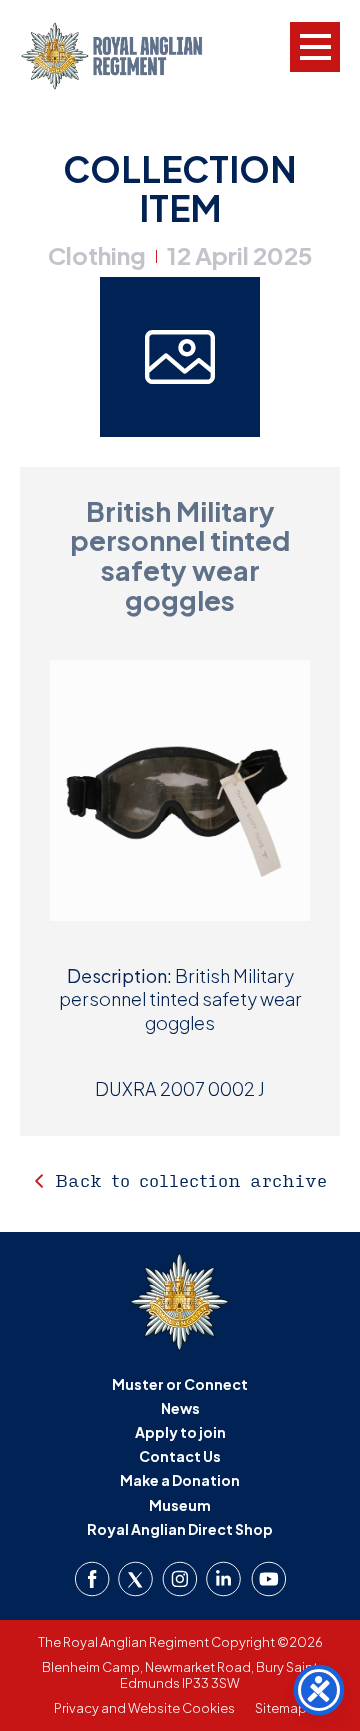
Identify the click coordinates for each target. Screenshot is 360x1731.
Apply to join (180, 1432)
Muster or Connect (180, 1384)
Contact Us (180, 1456)
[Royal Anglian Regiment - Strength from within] (127, 56)
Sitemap (281, 1708)
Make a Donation (180, 1480)
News (180, 1408)
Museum (180, 1505)
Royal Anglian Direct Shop (180, 1529)
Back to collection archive (191, 1180)
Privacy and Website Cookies (144, 1708)
